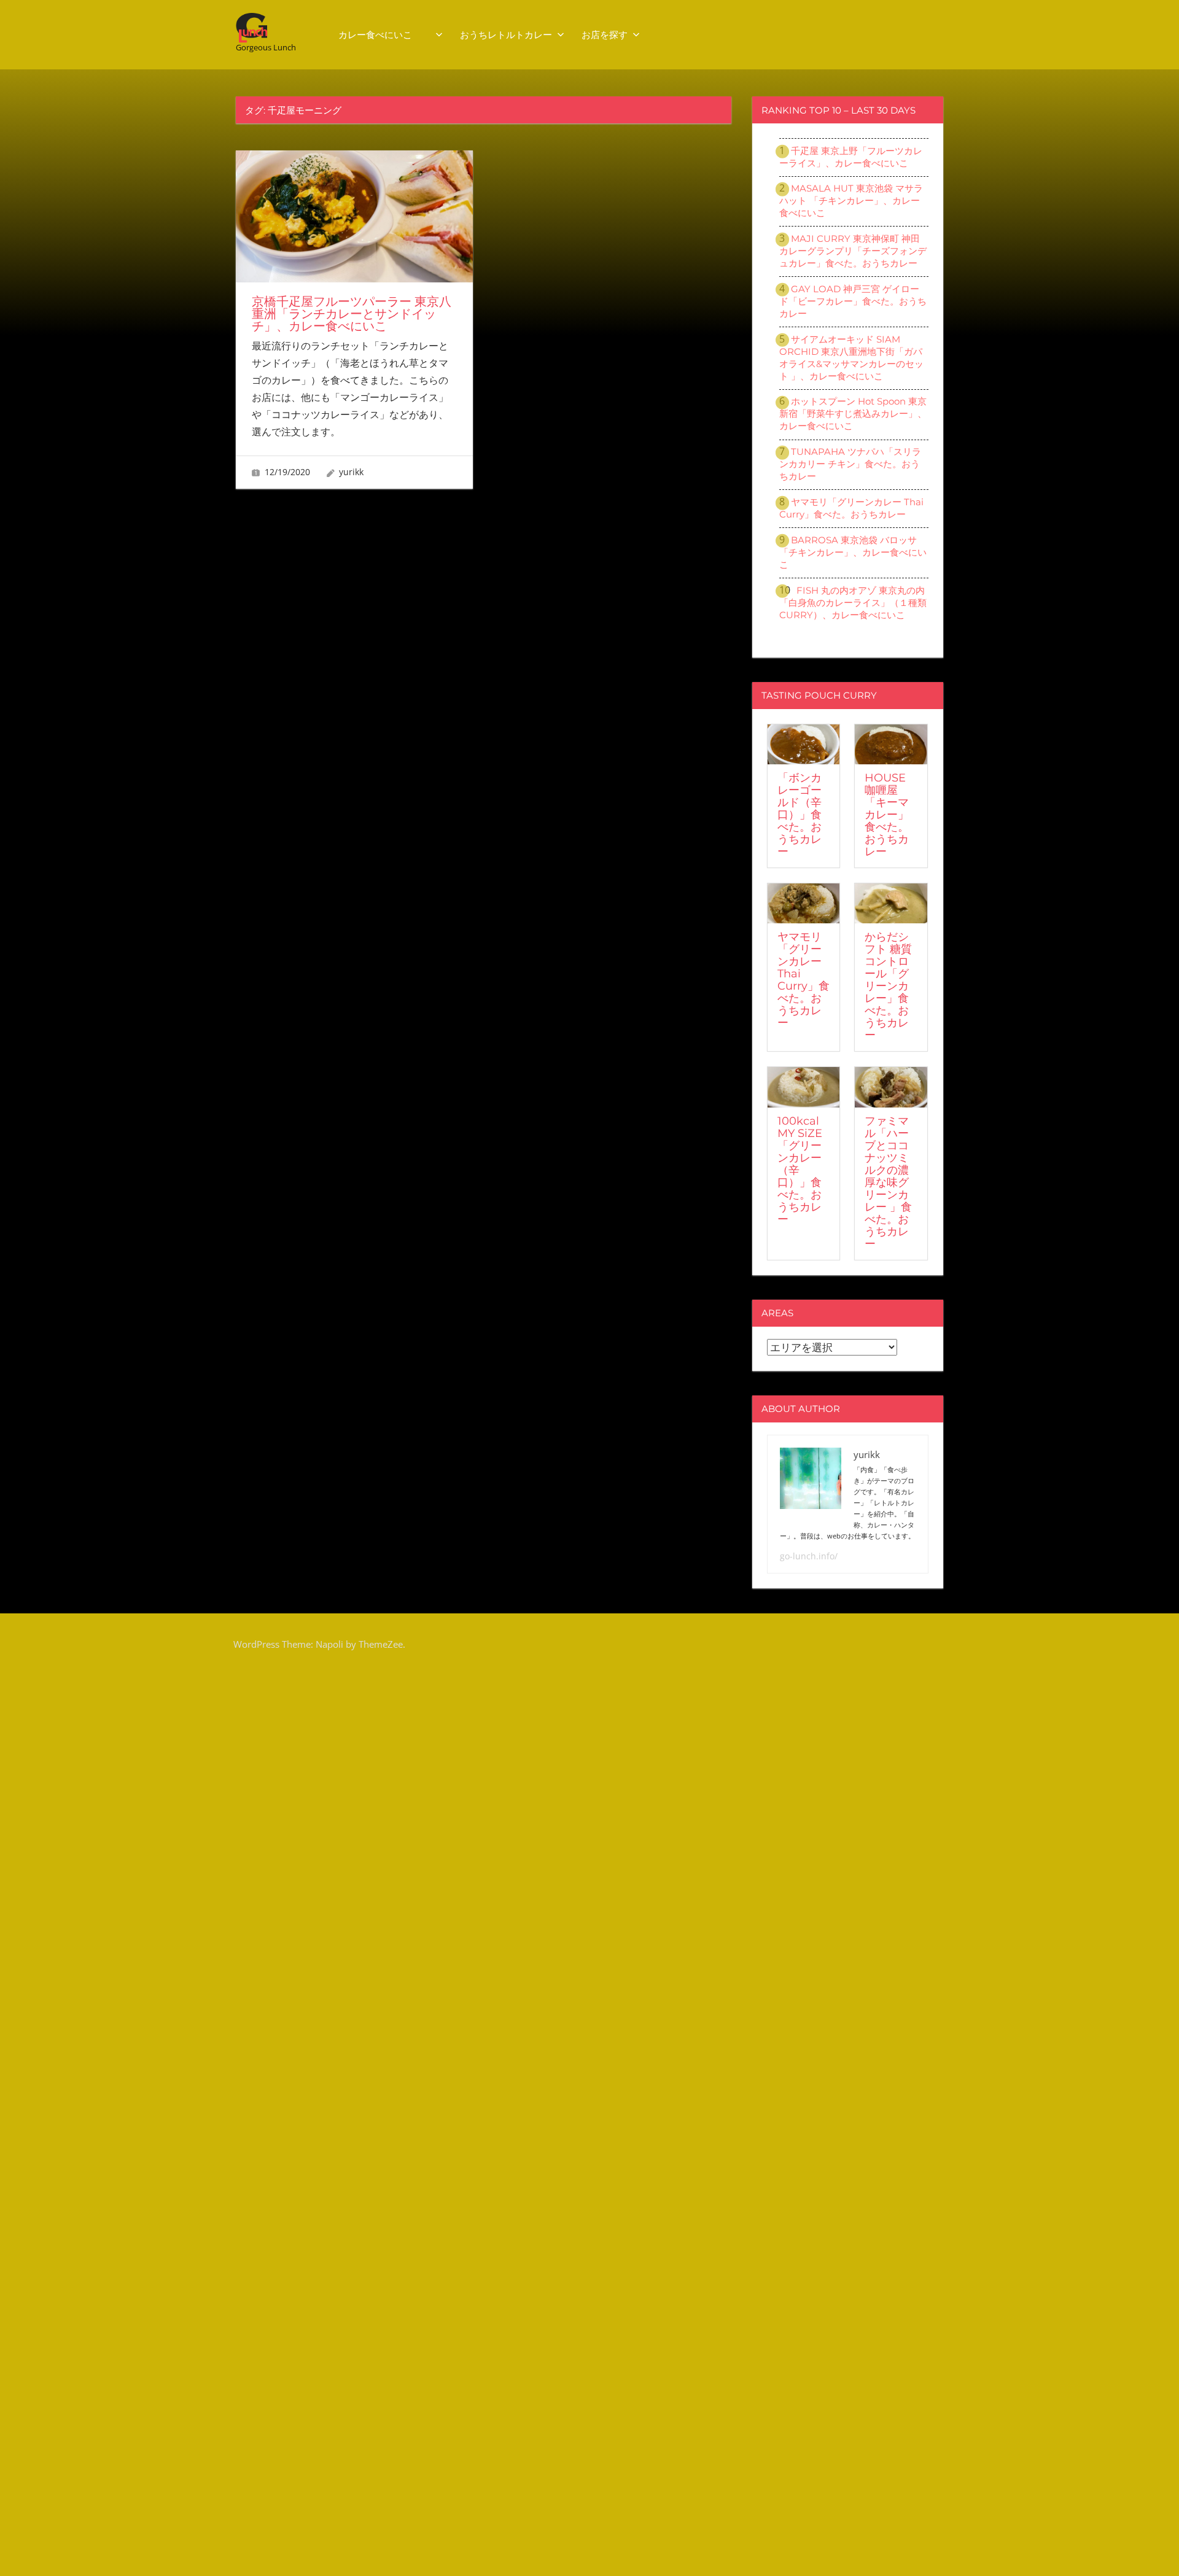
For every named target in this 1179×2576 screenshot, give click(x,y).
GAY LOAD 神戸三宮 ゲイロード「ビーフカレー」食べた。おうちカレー (853, 301)
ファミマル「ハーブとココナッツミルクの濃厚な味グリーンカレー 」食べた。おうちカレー (888, 1182)
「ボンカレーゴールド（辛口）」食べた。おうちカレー (800, 815)
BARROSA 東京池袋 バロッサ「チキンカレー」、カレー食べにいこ (853, 552)
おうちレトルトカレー (506, 35)
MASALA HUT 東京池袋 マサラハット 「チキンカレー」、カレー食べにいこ (851, 200)
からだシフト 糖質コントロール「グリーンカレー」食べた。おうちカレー (888, 986)
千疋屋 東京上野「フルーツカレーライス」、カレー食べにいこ (851, 157)
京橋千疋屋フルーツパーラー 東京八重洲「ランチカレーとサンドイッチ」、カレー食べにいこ (352, 314)
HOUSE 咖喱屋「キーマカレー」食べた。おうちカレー (887, 815)
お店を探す (605, 35)
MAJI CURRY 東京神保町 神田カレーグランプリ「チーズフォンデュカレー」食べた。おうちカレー (853, 251)
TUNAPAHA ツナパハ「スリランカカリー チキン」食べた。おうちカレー (850, 464)
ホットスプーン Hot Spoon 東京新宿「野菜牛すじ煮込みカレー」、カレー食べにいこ (853, 413)
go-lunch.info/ (809, 1556)
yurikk (351, 472)
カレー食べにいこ (384, 35)
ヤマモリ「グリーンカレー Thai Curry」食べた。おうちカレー (851, 508)
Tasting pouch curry (819, 695)
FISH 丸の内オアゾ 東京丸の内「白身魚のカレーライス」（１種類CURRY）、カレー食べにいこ (853, 603)
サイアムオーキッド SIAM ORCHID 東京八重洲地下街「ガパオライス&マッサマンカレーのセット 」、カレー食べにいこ (851, 358)
